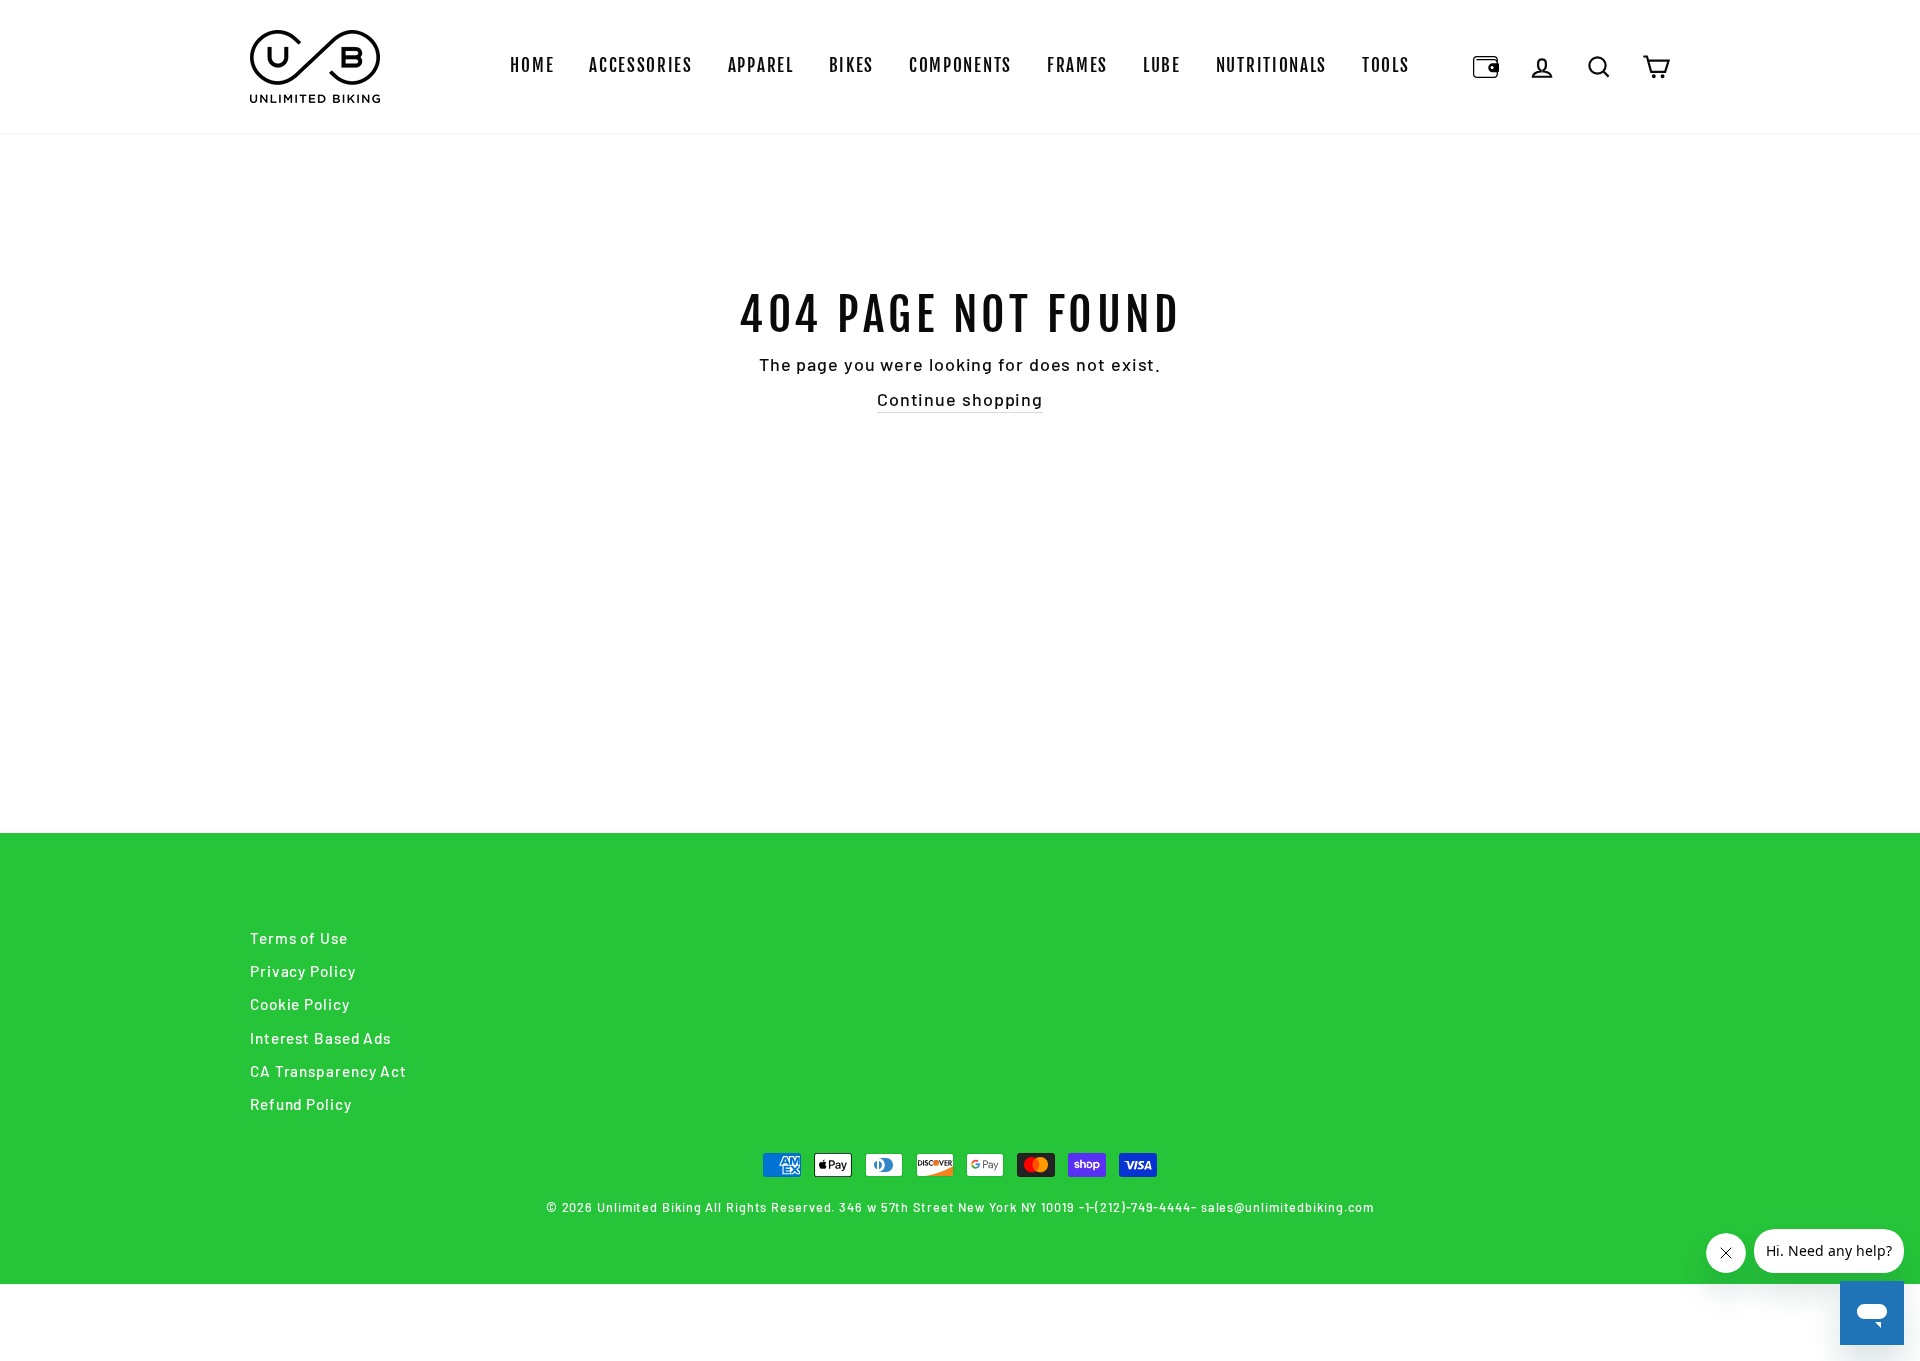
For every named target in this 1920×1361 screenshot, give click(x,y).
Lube (1162, 65)
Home (532, 65)
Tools (1386, 65)
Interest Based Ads (320, 1038)
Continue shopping (960, 399)
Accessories (641, 65)
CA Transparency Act (328, 1071)
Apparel (761, 65)
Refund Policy (301, 1104)
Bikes (852, 65)
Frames (1077, 65)
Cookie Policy (300, 1004)
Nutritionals (1271, 65)
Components (960, 65)
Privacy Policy (303, 971)
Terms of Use (299, 938)
